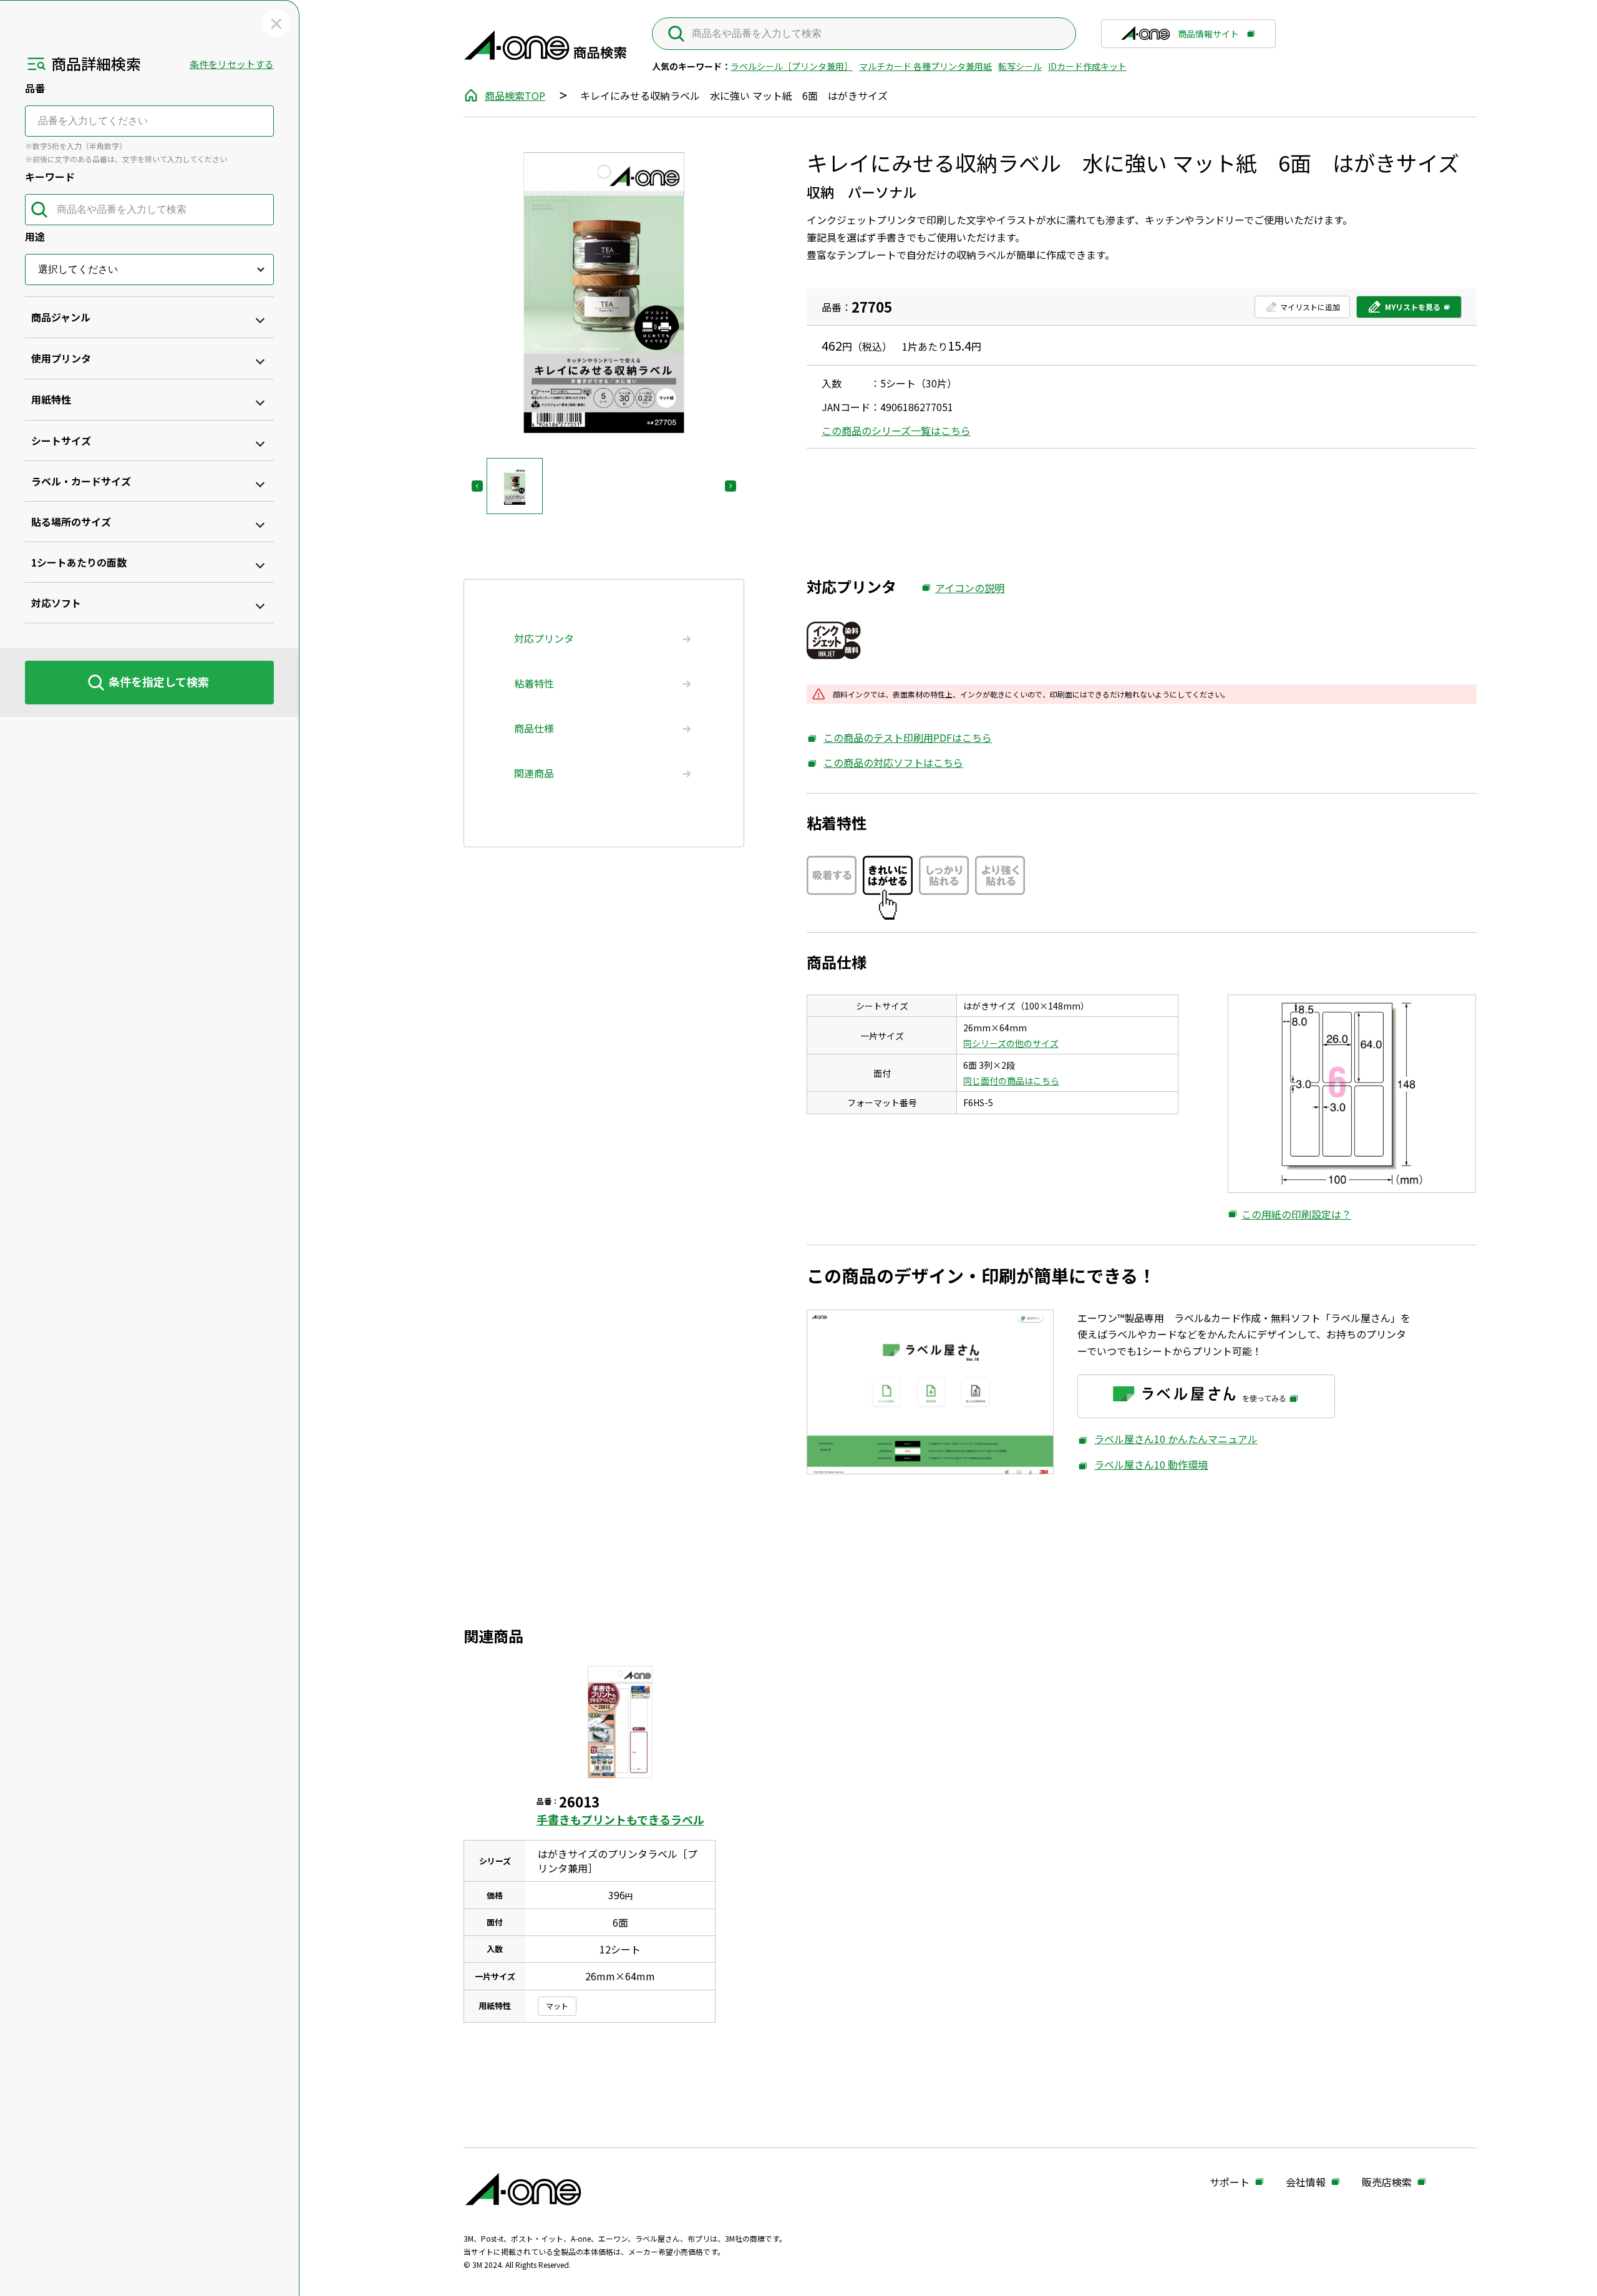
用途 (35, 236)
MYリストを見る (1404, 310)
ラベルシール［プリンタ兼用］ (792, 66)
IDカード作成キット (1087, 66)
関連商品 (534, 773)
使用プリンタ (61, 358)
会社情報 (1306, 2182)
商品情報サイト (1208, 38)
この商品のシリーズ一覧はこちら (896, 430)
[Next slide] (731, 486)
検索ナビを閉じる (276, 23)
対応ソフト (56, 603)
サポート (1230, 2182)
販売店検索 (1387, 2182)
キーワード (50, 177)
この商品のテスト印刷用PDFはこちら (899, 738)
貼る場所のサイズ (71, 522)
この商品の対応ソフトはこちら (885, 763)
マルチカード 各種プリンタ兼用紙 (925, 66)
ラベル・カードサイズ (81, 481)
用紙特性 (51, 399)
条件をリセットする (232, 64)
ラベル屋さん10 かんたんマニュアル (1167, 1439)
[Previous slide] (477, 486)
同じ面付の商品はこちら (1011, 1081)
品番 (35, 88)
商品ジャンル (61, 317)
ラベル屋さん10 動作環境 (1143, 1465)
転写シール (1020, 66)
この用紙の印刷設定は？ (1289, 1215)
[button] (515, 486)
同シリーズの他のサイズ (1011, 1043)
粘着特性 (534, 683)
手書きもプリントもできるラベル (620, 1819)
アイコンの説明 (963, 588)
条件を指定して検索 (159, 681)
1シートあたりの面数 (79, 562)
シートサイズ (61, 440)
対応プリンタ (544, 638)
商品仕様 (534, 728)
